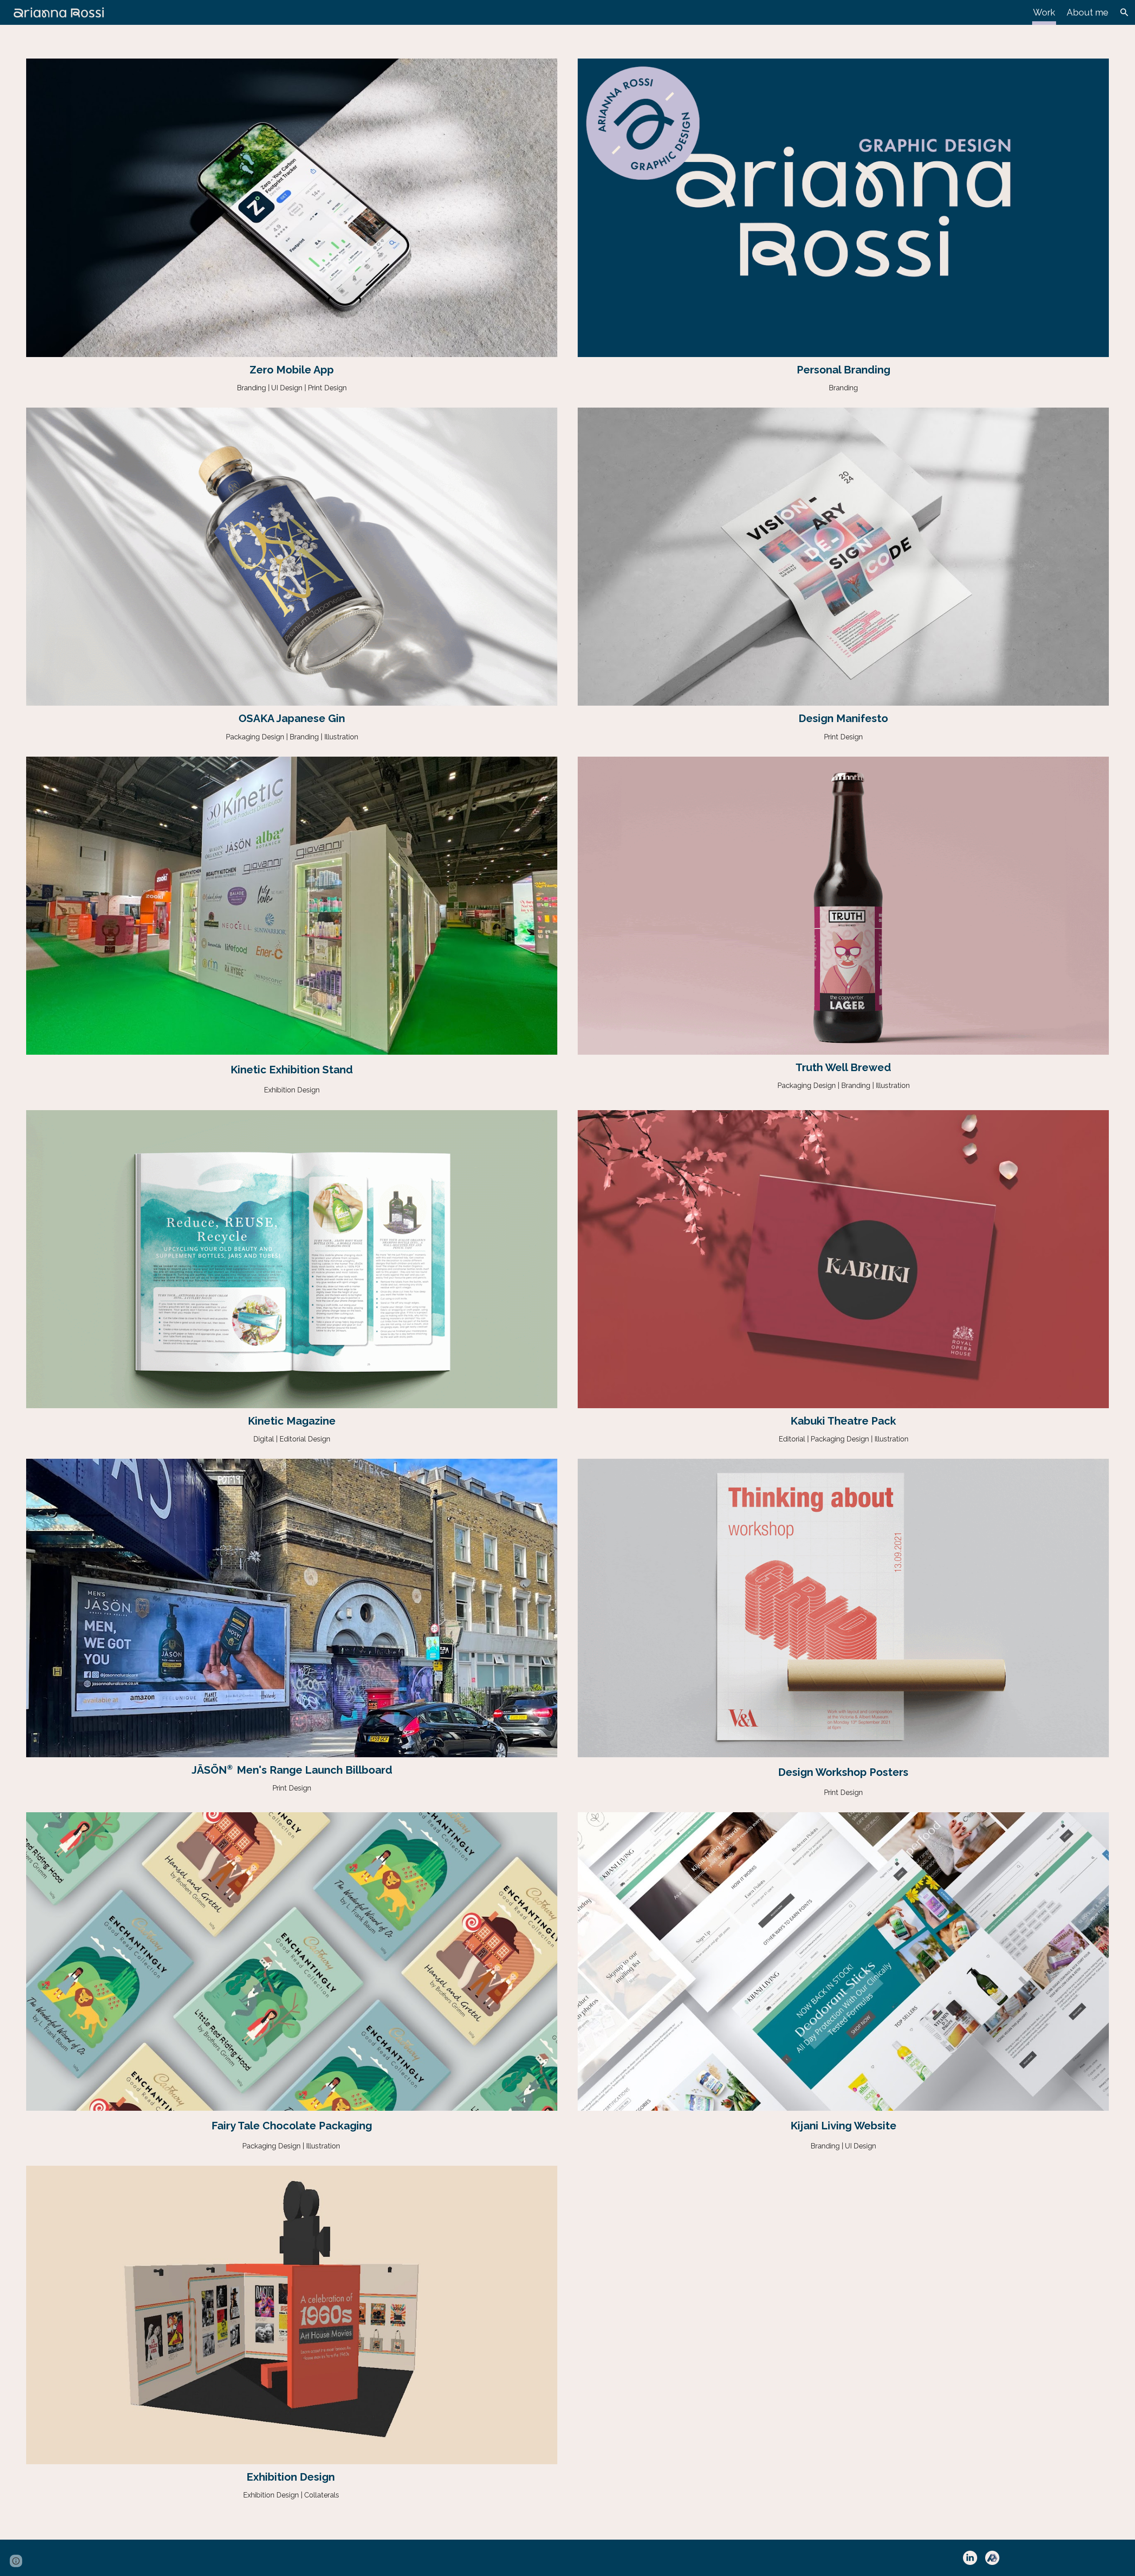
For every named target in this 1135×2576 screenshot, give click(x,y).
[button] (1124, 12)
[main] (292, 370)
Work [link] (1044, 12)
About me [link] (1088, 12)
